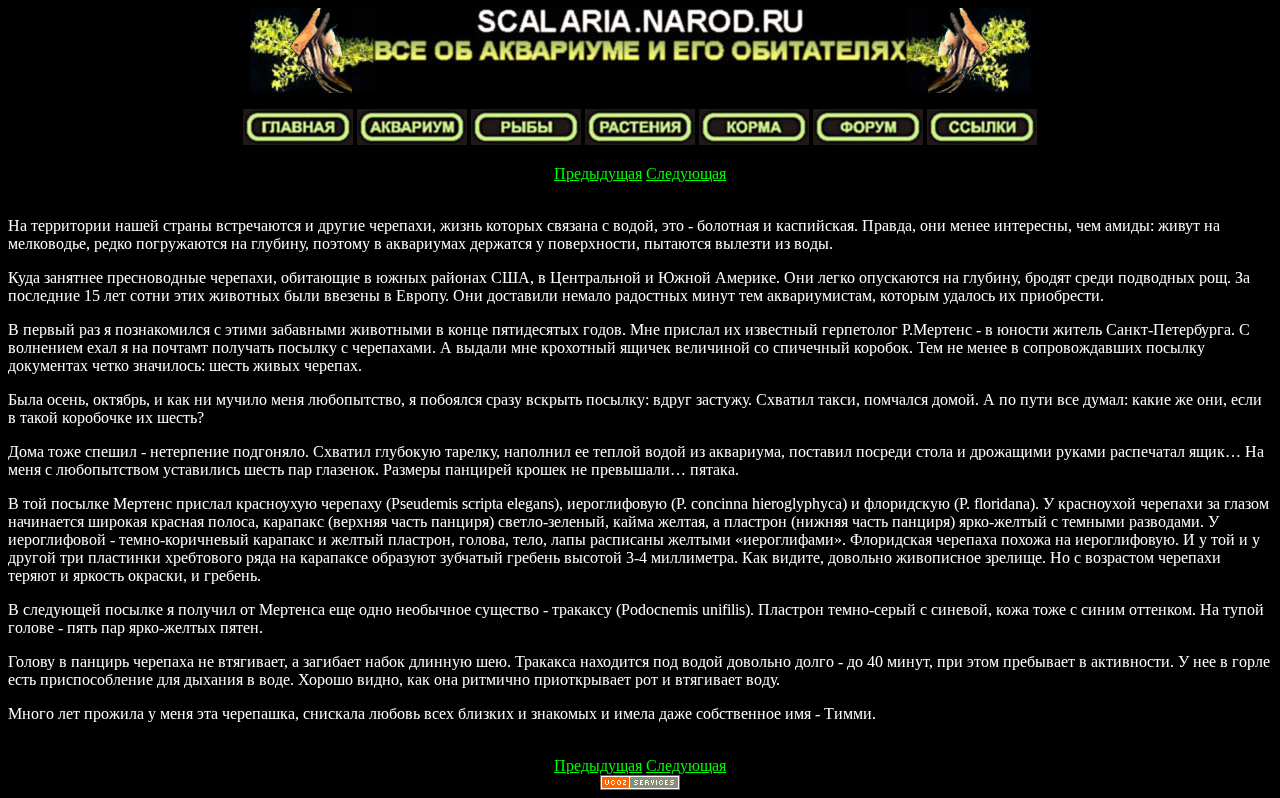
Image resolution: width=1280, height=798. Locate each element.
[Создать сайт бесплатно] (640, 784)
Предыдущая (598, 173)
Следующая (686, 173)
